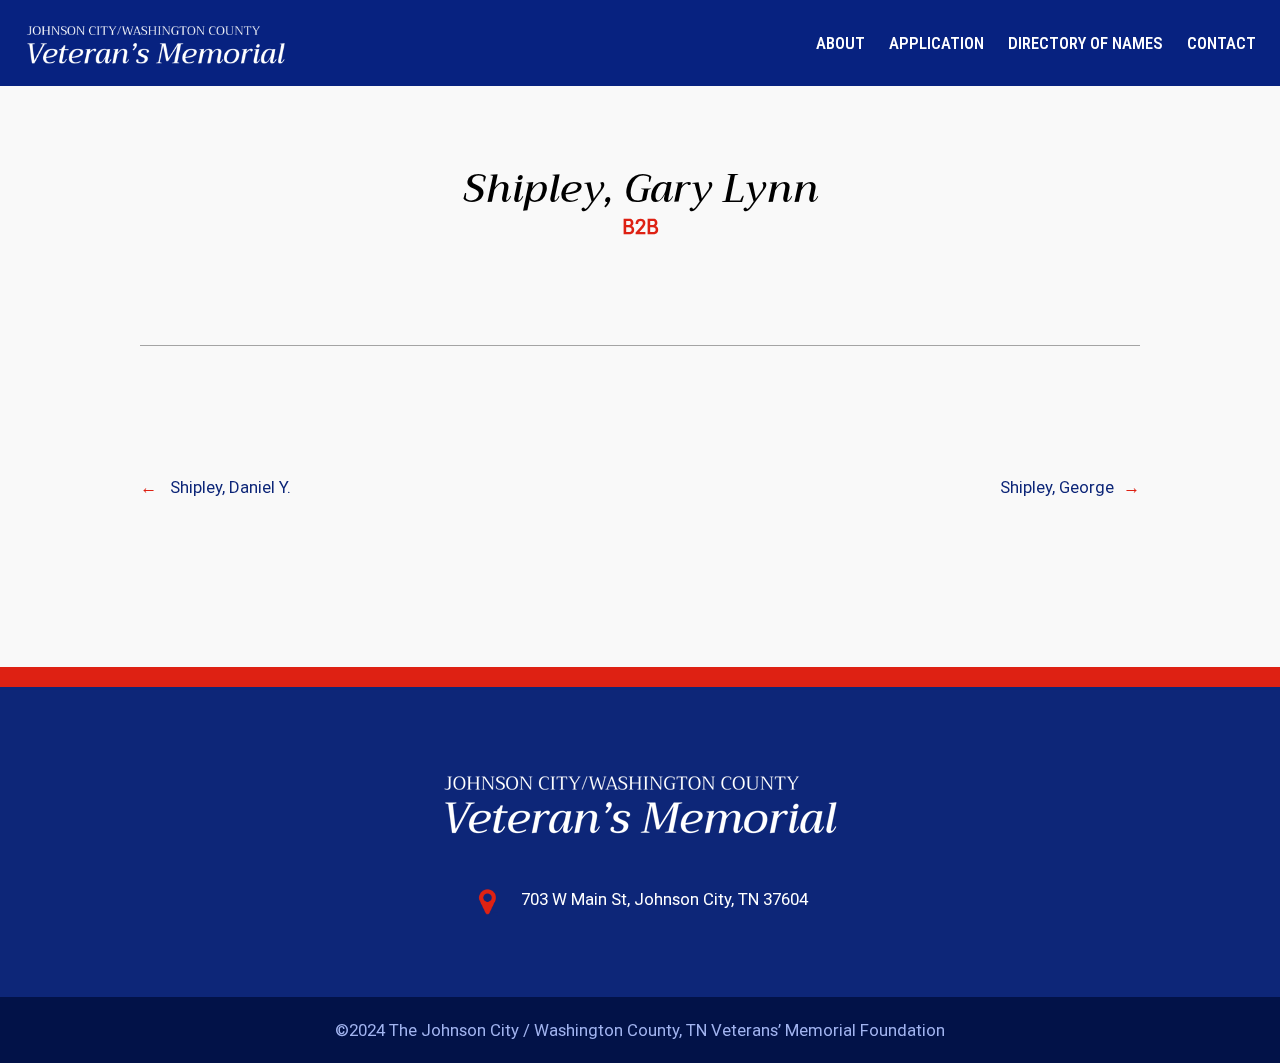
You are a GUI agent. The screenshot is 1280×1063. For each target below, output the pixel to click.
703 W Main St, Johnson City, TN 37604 (664, 899)
